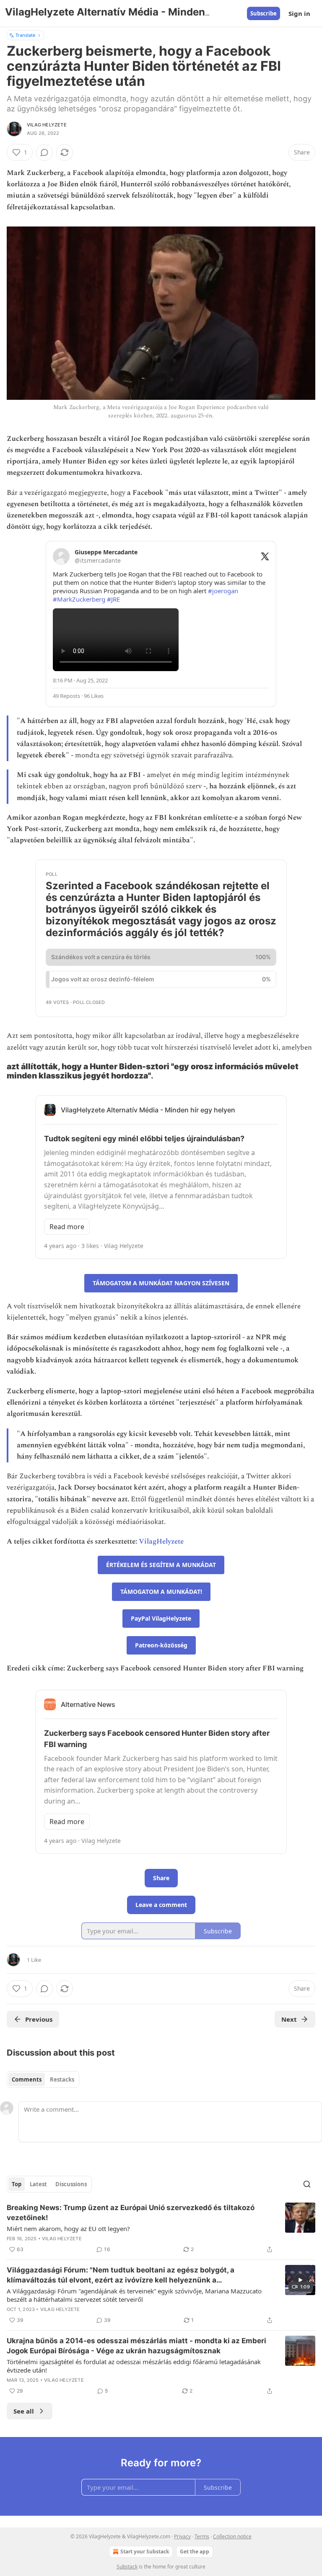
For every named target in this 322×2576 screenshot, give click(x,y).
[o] (300, 2280)
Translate (25, 35)
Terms (202, 2536)
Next (289, 2019)
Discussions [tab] (71, 2184)
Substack (127, 2567)
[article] (161, 2229)
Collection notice (232, 2536)
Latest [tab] (38, 2184)
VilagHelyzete (161, 1541)
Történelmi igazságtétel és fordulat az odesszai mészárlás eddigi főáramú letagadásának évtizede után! (134, 2366)
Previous (39, 2019)
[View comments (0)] (44, 152)
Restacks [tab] (62, 2079)
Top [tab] (17, 2184)
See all (24, 2411)
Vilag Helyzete (47, 125)
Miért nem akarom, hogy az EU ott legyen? (68, 2229)
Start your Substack (145, 2552)
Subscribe (264, 13)
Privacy (182, 2536)
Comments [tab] (27, 2079)
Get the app (195, 2552)
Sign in (299, 13)
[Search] (307, 2184)
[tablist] (43, 2079)
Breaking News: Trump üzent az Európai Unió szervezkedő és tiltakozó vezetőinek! (131, 2213)
